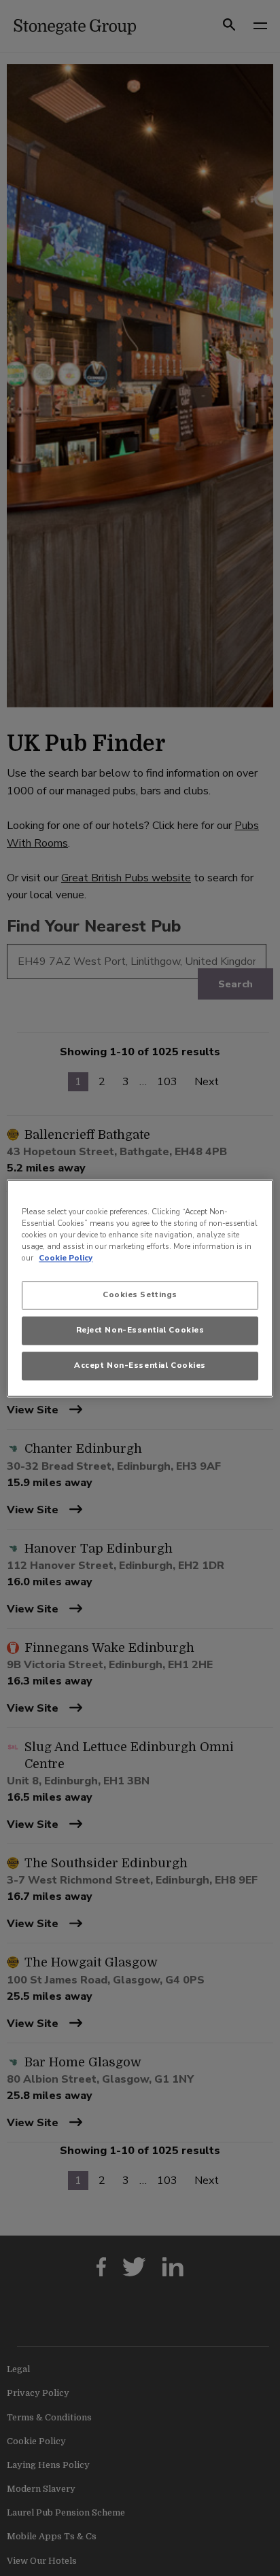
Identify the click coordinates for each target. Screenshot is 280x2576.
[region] (140, 1288)
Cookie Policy (66, 1258)
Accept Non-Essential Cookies (140, 1365)
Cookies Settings (140, 1294)
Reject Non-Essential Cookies (140, 1330)
